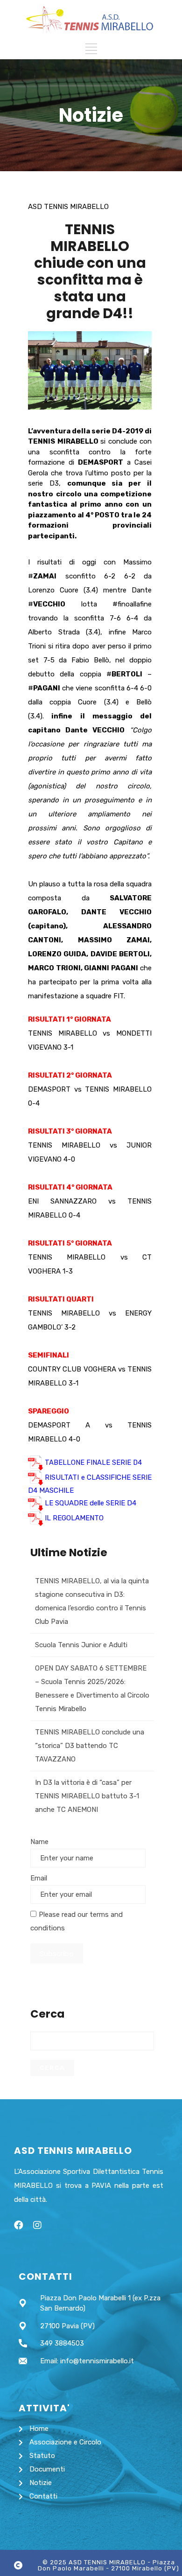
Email (39, 1878)
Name (39, 1842)
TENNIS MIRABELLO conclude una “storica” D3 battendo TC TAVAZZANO (90, 1746)
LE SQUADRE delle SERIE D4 (91, 1503)
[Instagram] (37, 2225)
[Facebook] (19, 2225)
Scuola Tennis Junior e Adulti (81, 1645)
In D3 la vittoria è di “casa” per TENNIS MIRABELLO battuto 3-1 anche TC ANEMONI (87, 1796)
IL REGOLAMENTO (74, 1518)
